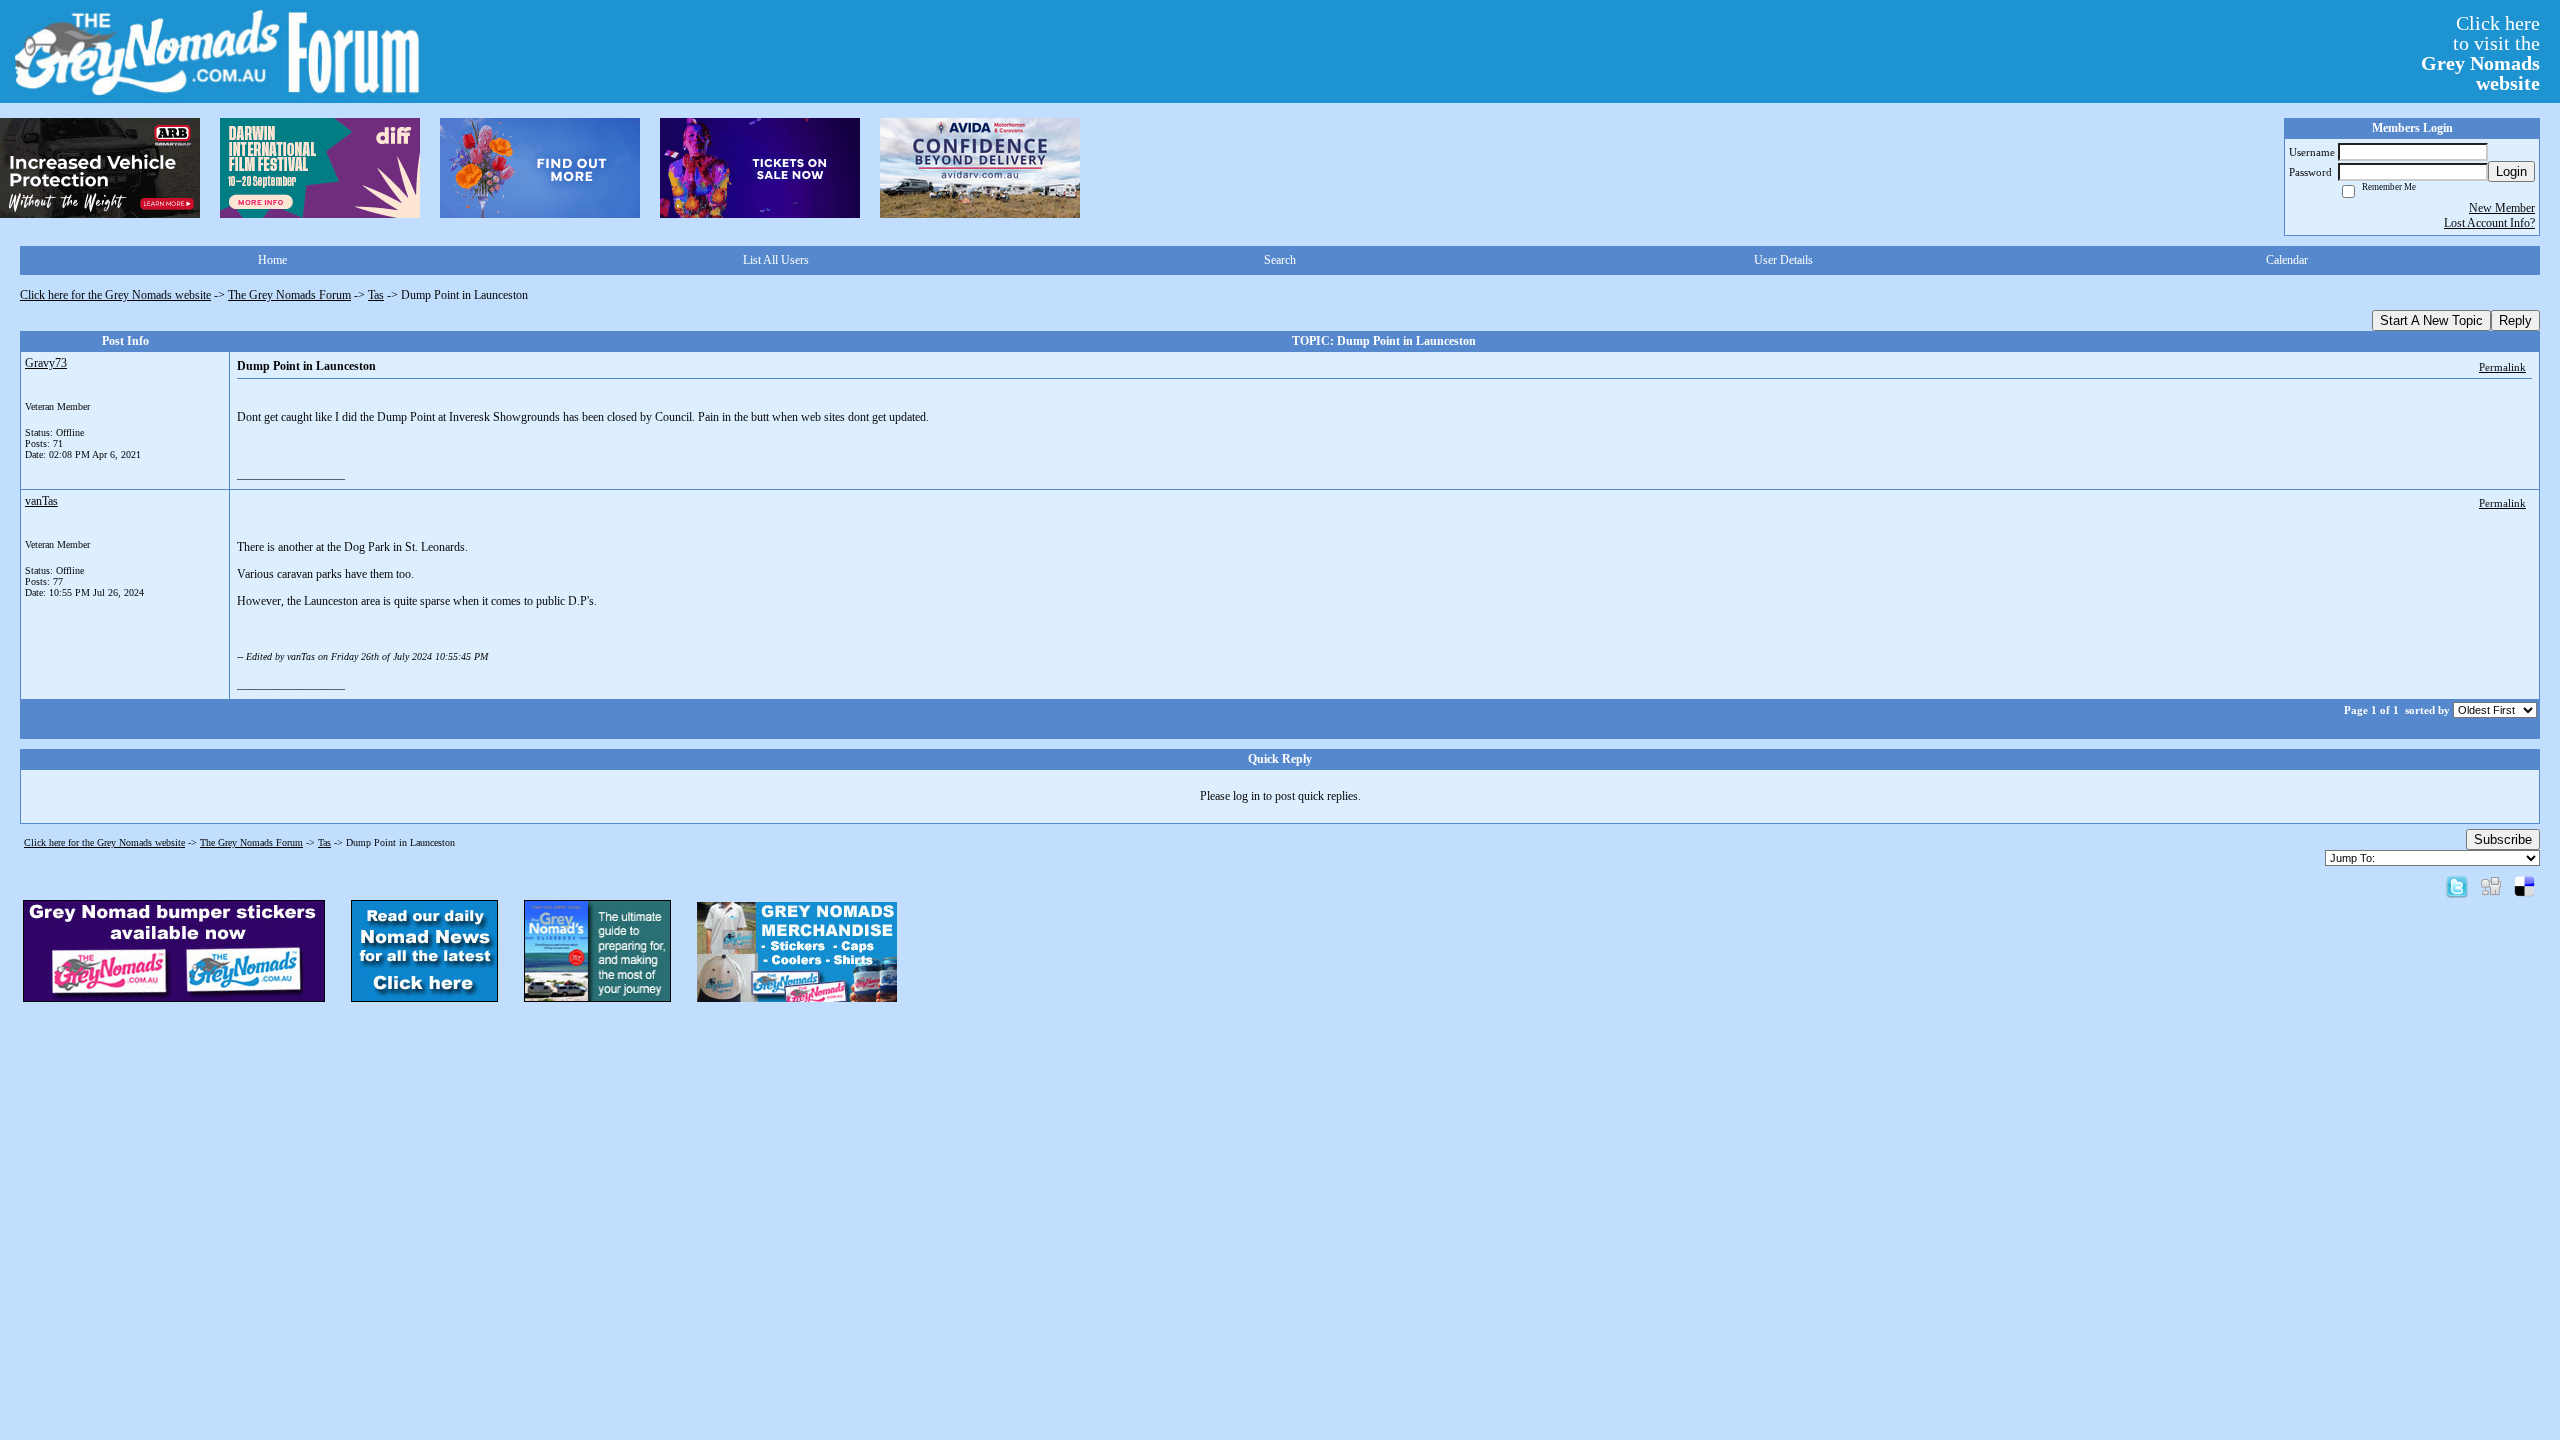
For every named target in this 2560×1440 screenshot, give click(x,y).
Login (2511, 171)
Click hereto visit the (2480, 53)
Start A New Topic (2431, 320)
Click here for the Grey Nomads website (115, 295)
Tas (376, 295)
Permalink (2502, 367)
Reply (2515, 320)
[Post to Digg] (2491, 886)
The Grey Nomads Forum (289, 295)
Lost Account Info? (2489, 223)
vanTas (41, 501)
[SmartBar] (100, 168)
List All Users (776, 260)
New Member (2502, 208)
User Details (1783, 260)
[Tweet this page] (2457, 886)
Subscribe (2503, 839)
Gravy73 (46, 363)
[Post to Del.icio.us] (2524, 886)
